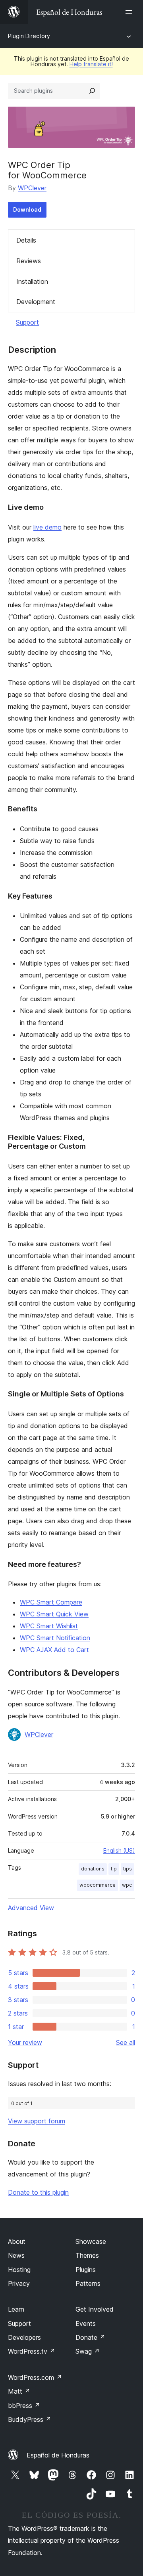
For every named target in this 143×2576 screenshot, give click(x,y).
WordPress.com (35, 2377)
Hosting (19, 2270)
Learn (16, 2309)
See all (126, 2042)
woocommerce (98, 1885)
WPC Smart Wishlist (49, 1626)
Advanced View (31, 1908)
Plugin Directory (29, 36)
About (17, 2241)
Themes (87, 2255)
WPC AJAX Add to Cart (54, 1650)
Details (26, 240)
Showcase (91, 2241)
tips (128, 1869)
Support (27, 322)
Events (86, 2324)
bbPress (24, 2406)
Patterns (88, 2283)
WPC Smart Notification (55, 1638)
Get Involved (95, 2309)
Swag (88, 2351)
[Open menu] (130, 12)
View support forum (37, 2121)
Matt (19, 2391)
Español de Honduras (58, 2455)
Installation (32, 281)
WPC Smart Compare (51, 1602)
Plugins (86, 2270)
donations (93, 1869)
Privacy (19, 2283)
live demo (47, 527)
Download (27, 209)
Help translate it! (91, 64)
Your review (25, 2042)
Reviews (29, 261)
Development (36, 302)
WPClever (32, 188)
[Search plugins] (92, 91)
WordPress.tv (32, 2351)
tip (114, 1869)
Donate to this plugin (38, 2192)
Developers (24, 2337)
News (16, 2255)
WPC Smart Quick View (54, 1614)
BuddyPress (30, 2419)
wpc (127, 1885)
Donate (90, 2337)
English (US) (119, 1850)
